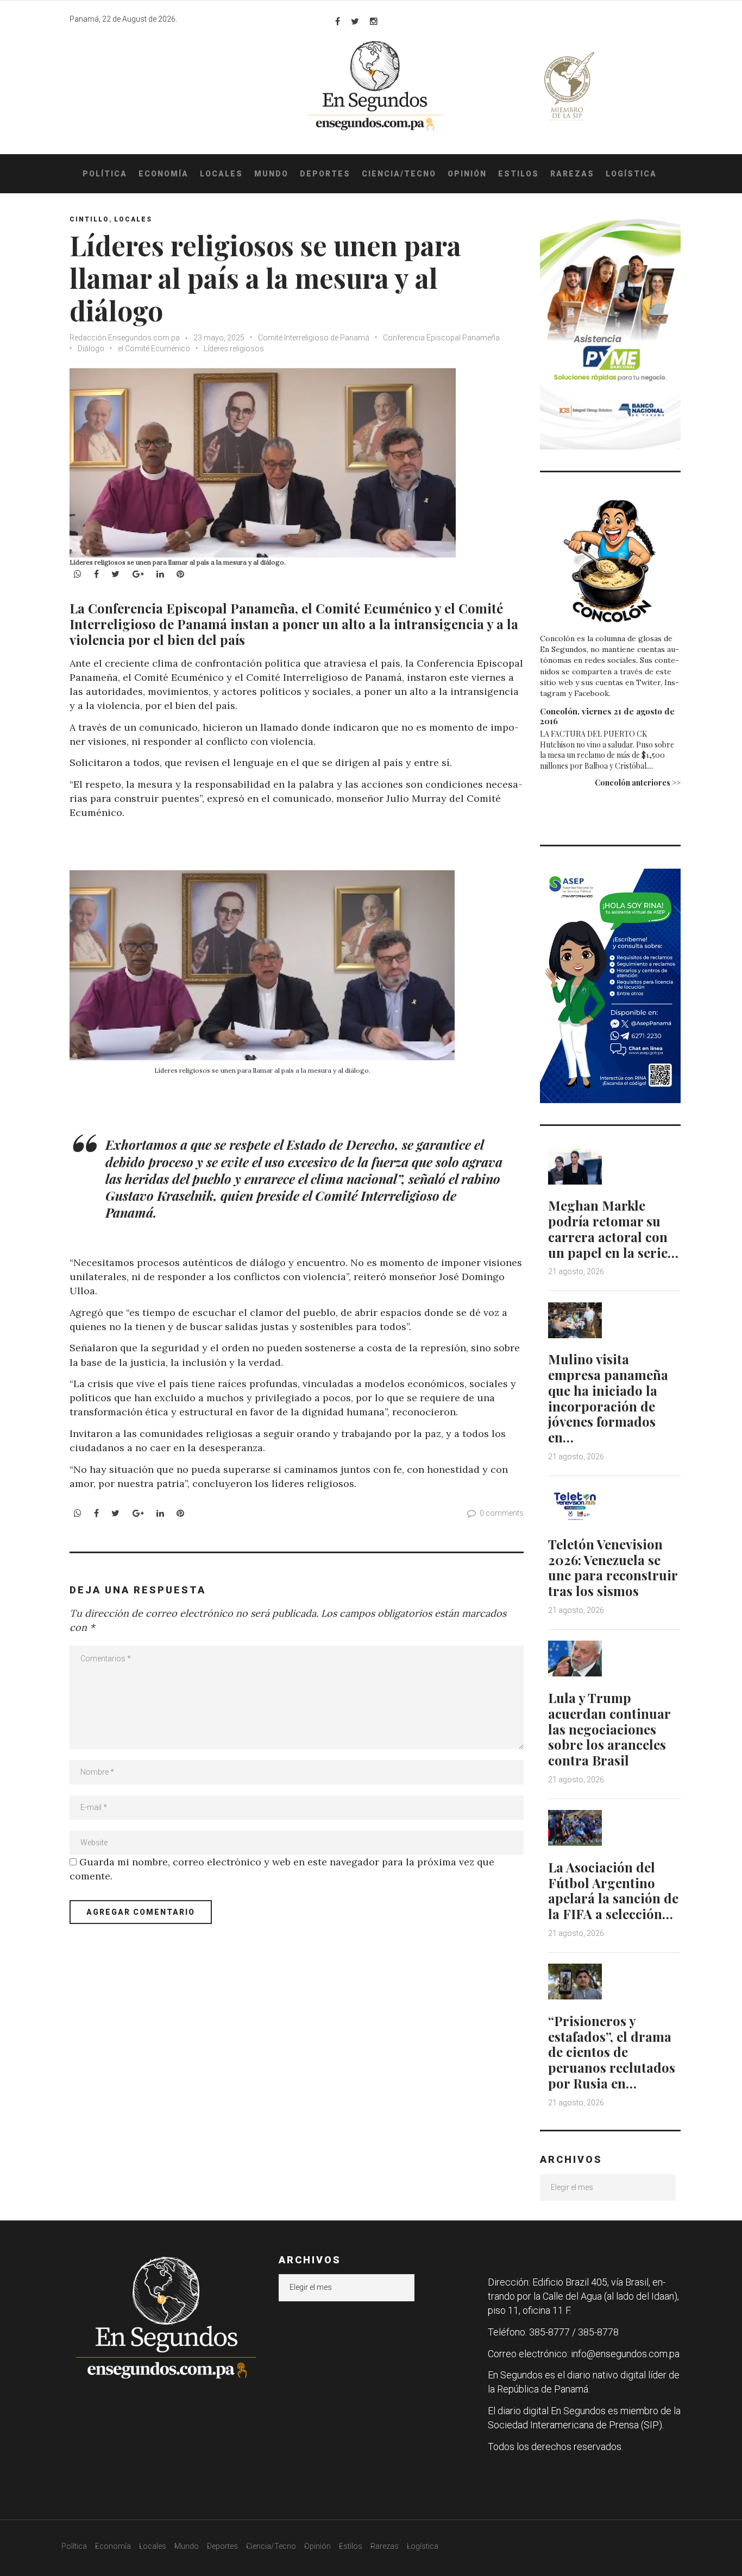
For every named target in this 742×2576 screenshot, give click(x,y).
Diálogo (91, 349)
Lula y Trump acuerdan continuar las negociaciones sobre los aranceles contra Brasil (609, 1729)
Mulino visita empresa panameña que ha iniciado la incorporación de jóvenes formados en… (608, 1398)
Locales (221, 174)
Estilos (518, 174)
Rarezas (572, 174)
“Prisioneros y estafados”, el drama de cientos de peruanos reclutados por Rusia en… (612, 2052)
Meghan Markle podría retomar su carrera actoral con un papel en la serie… (613, 1229)
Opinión (467, 174)
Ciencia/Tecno (399, 174)
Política (105, 174)
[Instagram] (374, 21)
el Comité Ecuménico (154, 349)
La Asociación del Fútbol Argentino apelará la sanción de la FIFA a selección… (613, 1890)
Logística (631, 174)
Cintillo (89, 219)
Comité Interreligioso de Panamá (314, 338)
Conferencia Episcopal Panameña (441, 338)
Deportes (325, 174)
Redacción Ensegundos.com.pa (125, 338)
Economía (164, 174)
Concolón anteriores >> (638, 783)
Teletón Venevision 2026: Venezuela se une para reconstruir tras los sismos (613, 1567)
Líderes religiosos (234, 349)
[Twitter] (355, 21)
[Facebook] (338, 21)
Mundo (271, 174)
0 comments (502, 1513)
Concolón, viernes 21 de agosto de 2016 (607, 716)
